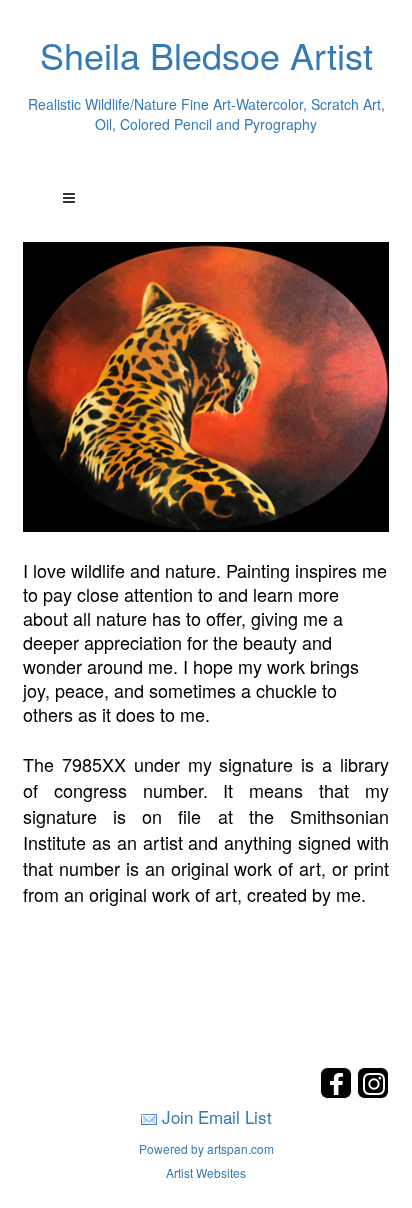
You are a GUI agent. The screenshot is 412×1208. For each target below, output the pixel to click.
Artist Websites (206, 1172)
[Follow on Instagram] (373, 1092)
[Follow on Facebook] (338, 1092)
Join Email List (217, 1116)
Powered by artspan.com (206, 1148)
